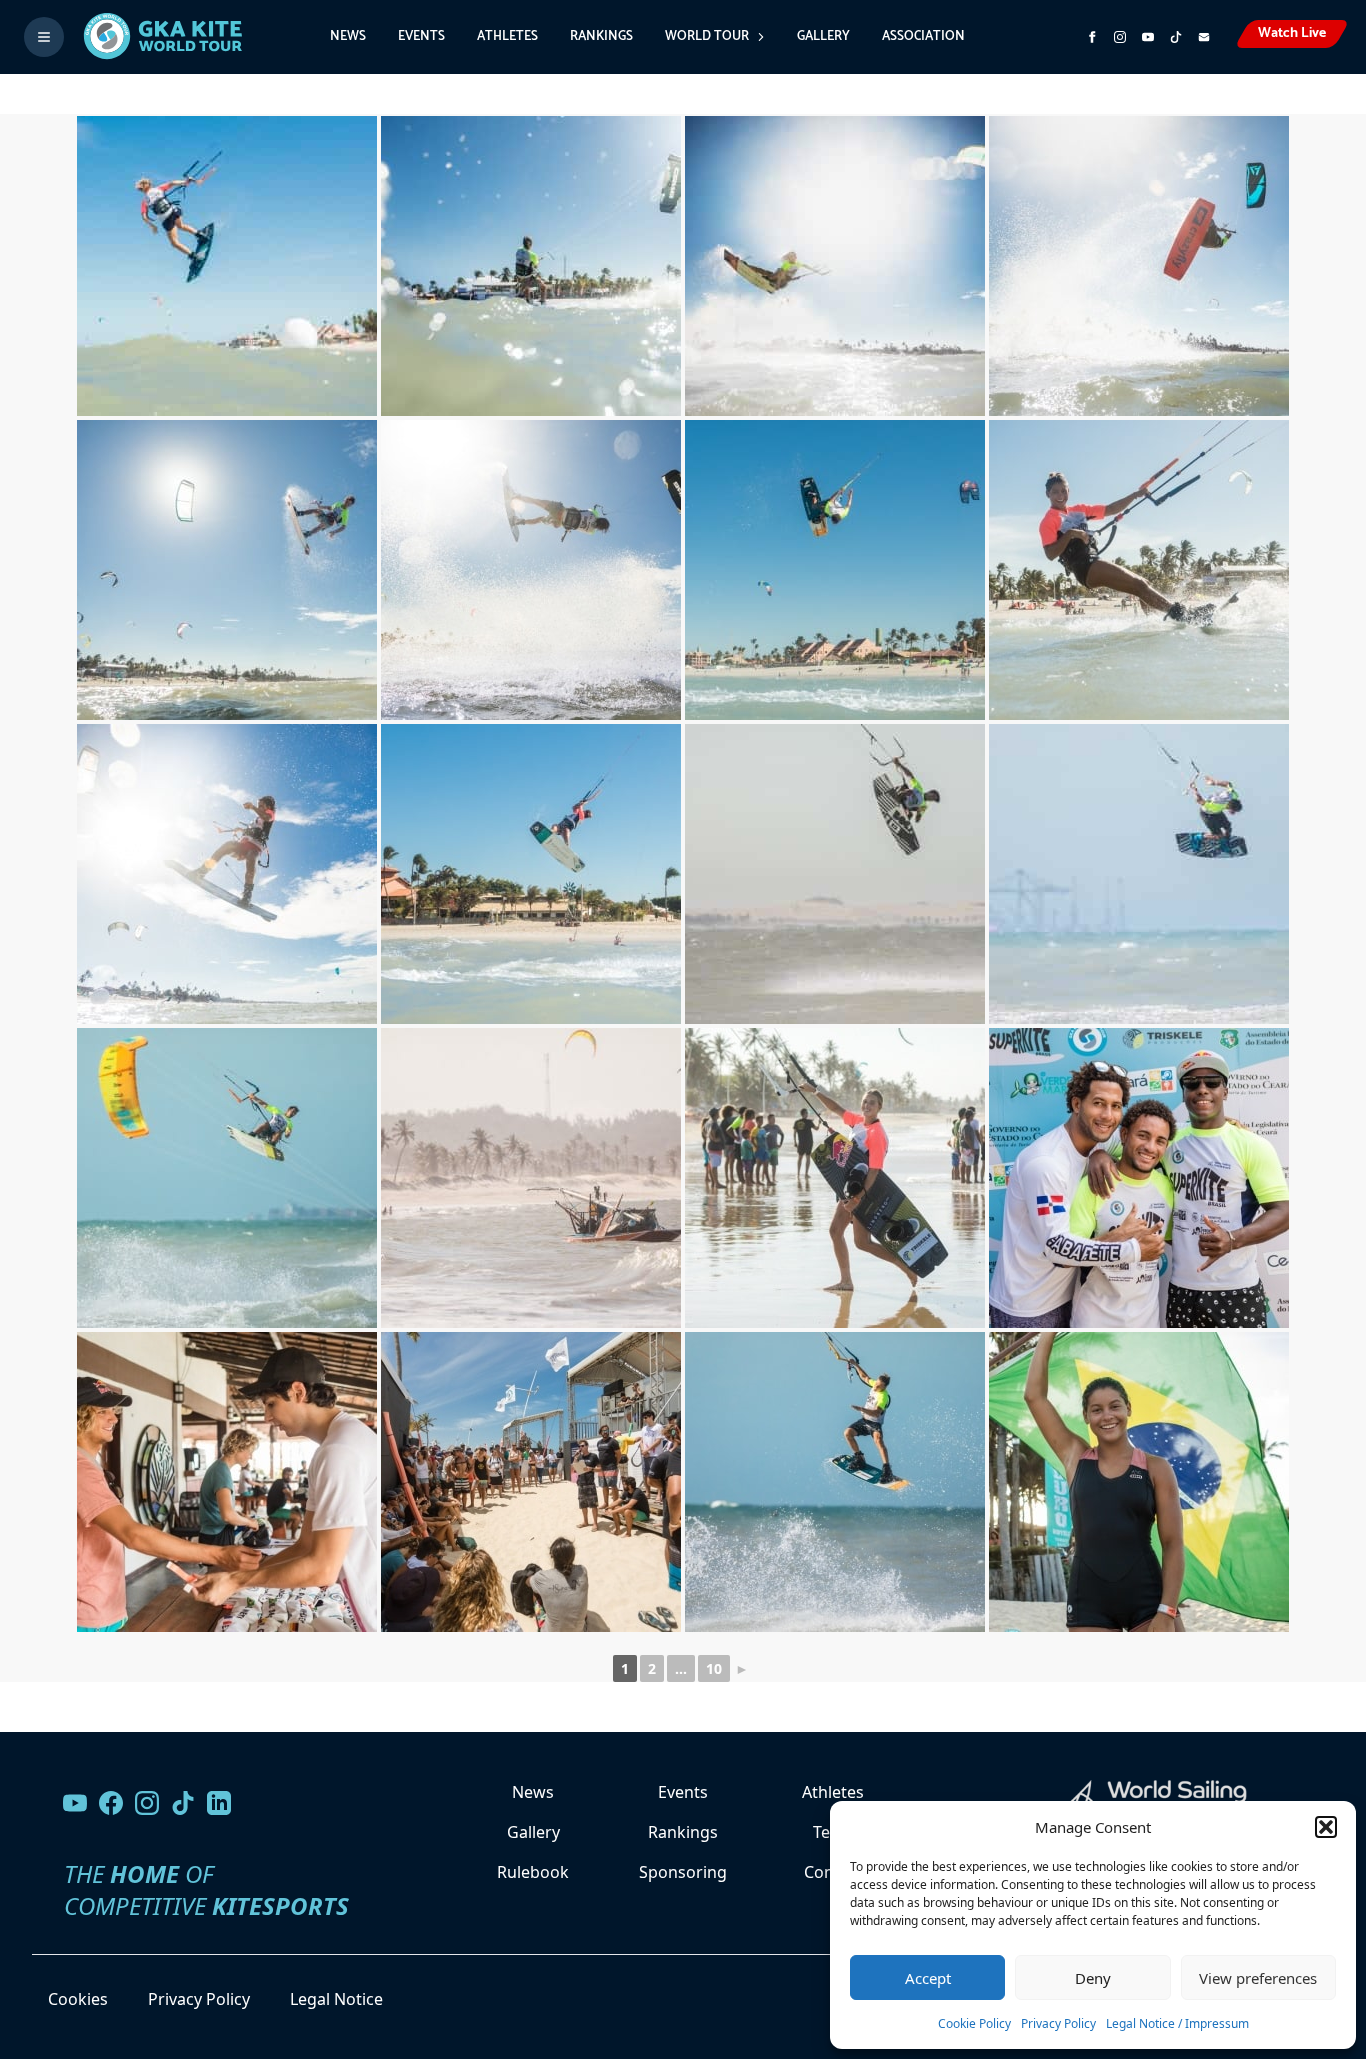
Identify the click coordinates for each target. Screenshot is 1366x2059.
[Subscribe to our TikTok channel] (1176, 37)
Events (421, 36)
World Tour (707, 36)
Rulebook (533, 1872)
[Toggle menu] (44, 37)
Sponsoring (683, 1872)
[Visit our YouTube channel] (75, 1803)
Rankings (601, 36)
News (348, 36)
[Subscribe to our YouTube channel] (1148, 37)
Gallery (823, 36)
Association (923, 36)
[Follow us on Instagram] (1120, 37)
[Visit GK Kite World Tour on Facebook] (1092, 37)
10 (714, 1668)
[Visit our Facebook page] (111, 1803)
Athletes (507, 36)
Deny (1093, 1978)
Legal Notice (336, 1999)
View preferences (1258, 1978)
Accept (928, 1978)
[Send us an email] (1204, 37)
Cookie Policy (974, 2023)
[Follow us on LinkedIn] (219, 1803)
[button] (1326, 1827)
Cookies (78, 1999)
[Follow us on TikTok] (183, 1803)
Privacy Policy (1058, 2023)
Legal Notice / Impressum (1177, 2023)
